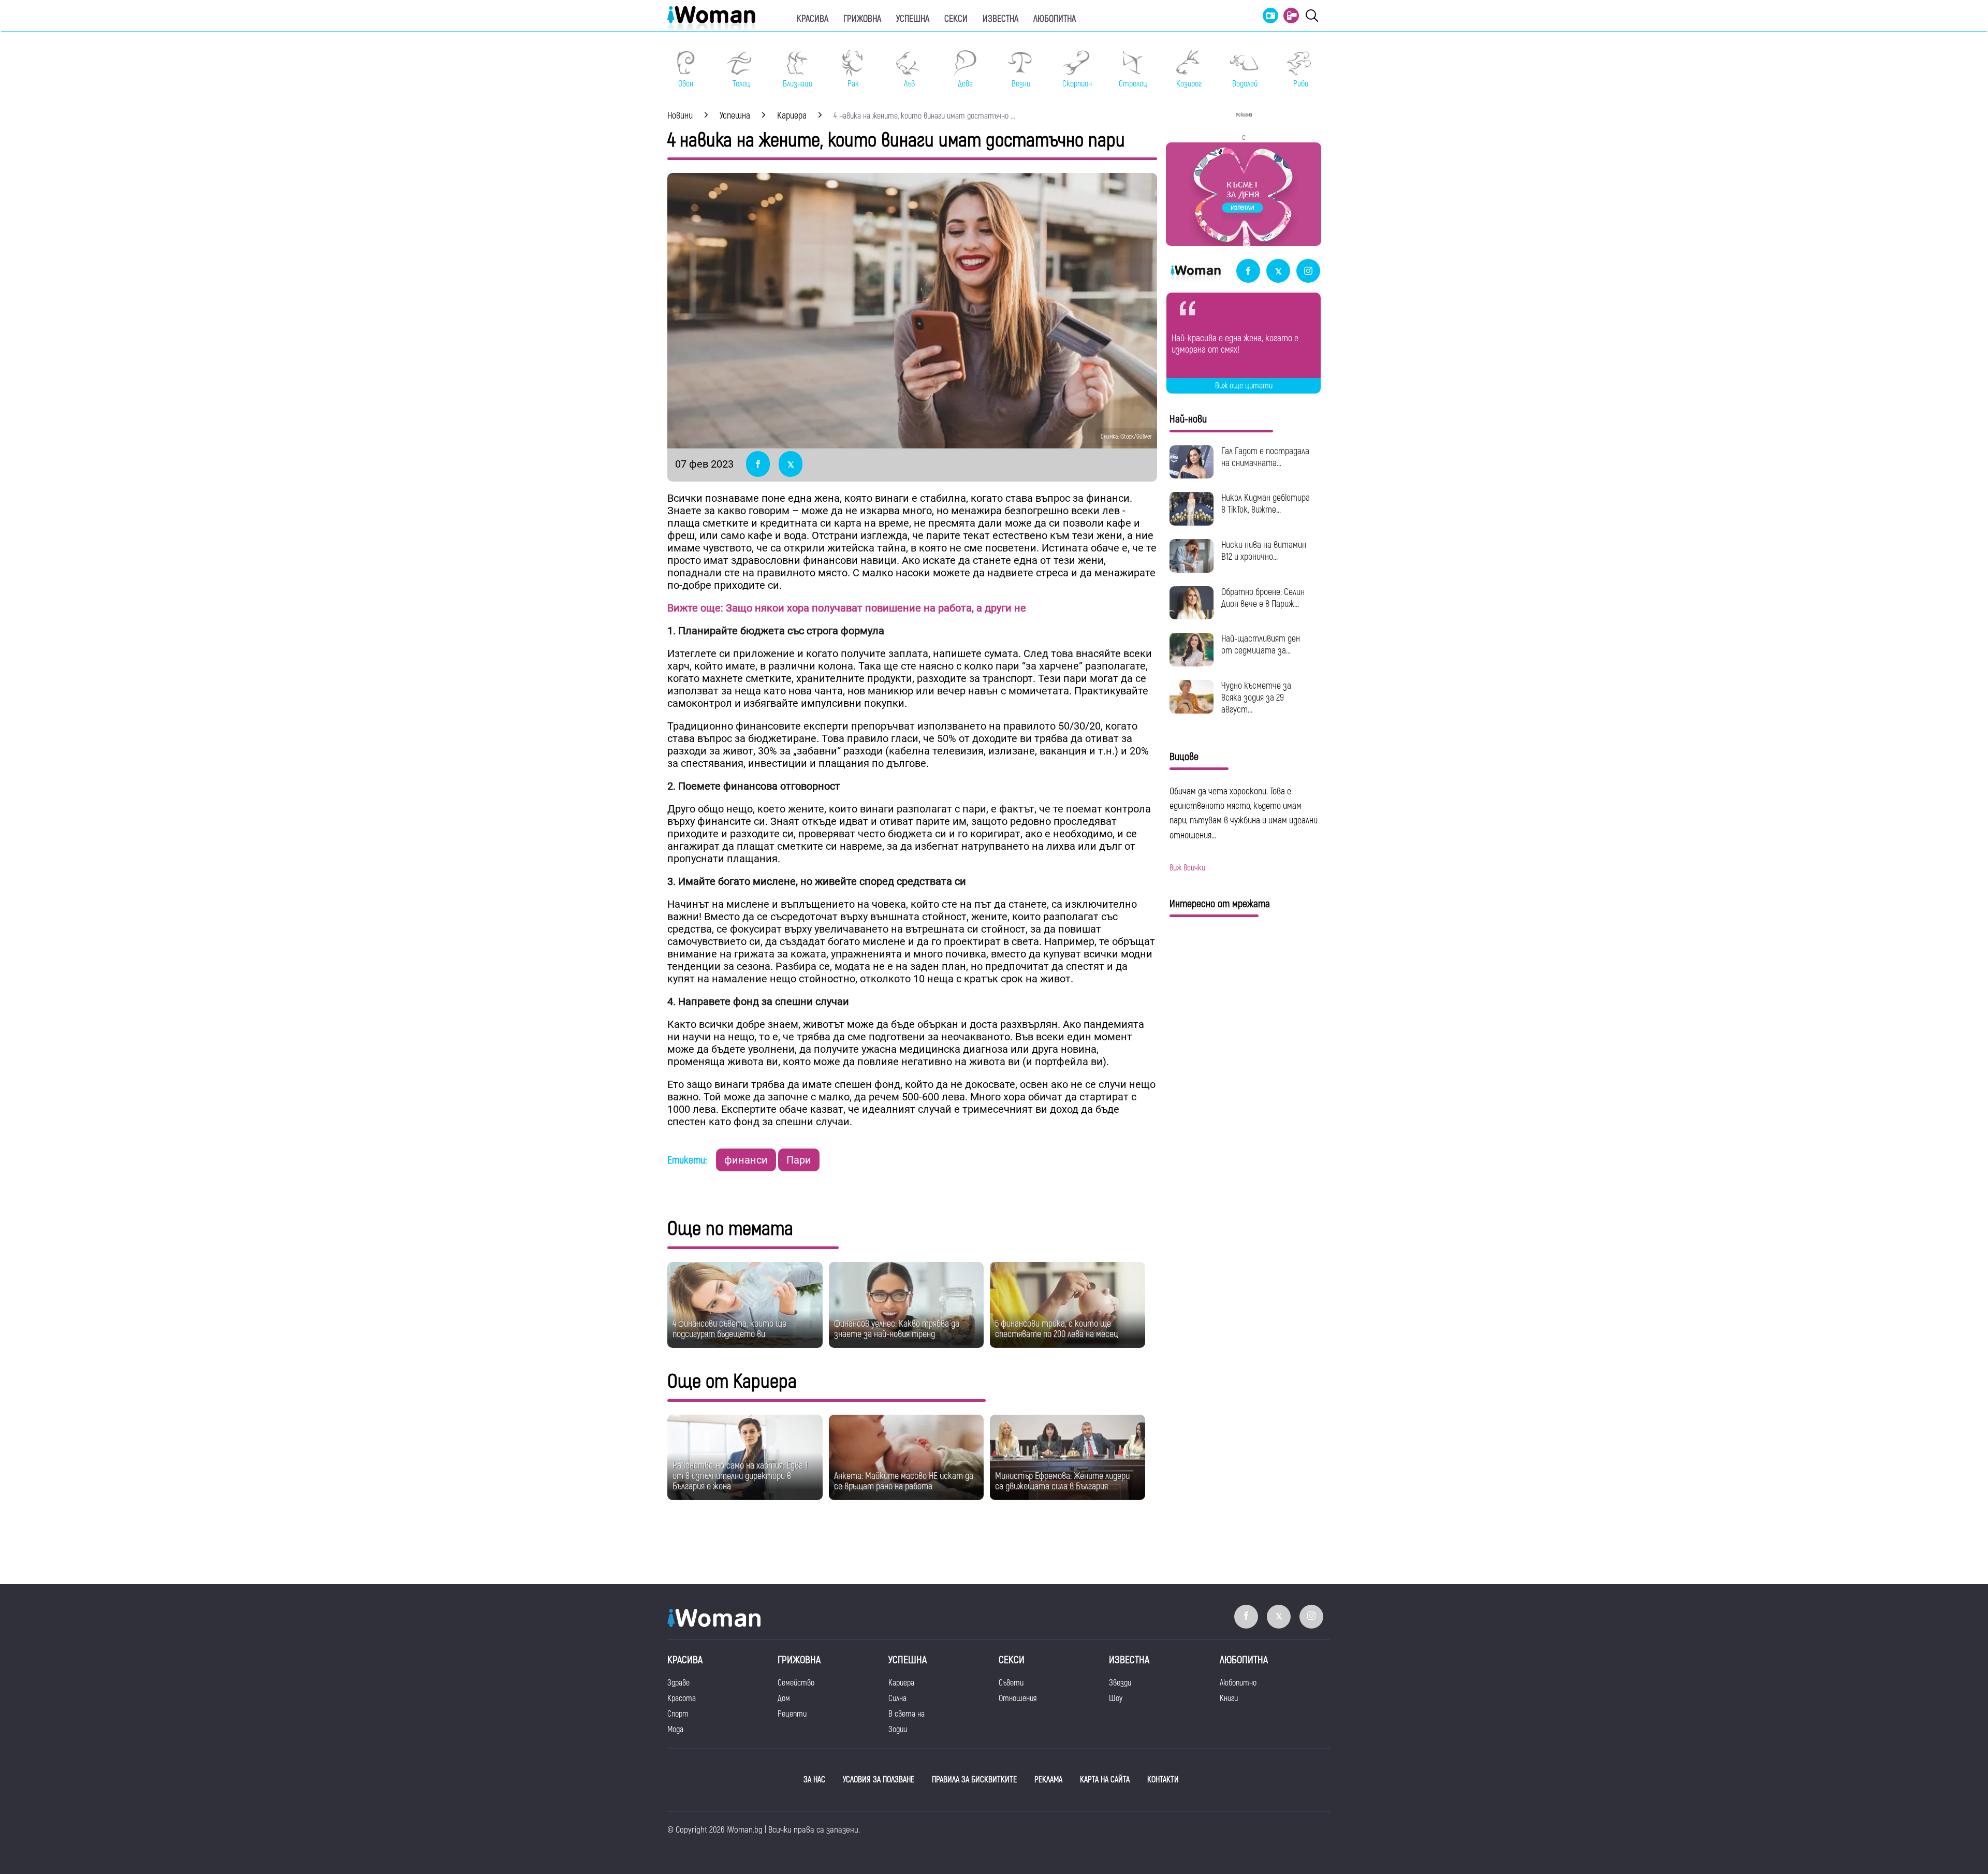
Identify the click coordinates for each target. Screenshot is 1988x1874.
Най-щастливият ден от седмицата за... (1261, 645)
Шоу (1116, 1698)
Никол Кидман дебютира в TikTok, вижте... (1266, 504)
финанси (746, 1160)
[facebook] (1248, 272)
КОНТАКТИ (1163, 1780)
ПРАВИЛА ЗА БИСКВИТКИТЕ (974, 1780)
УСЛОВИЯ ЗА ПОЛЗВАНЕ (879, 1780)
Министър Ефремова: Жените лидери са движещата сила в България (1062, 1481)
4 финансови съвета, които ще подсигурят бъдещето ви (729, 1329)
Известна (1000, 19)
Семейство (796, 1683)
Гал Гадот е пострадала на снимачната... (1265, 457)
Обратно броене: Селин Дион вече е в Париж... (1263, 598)
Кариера (901, 1683)
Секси (956, 19)
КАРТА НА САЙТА (1105, 1780)
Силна (897, 1698)
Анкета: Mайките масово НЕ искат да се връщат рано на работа (904, 1481)
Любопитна (1055, 19)
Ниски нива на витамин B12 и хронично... (1264, 551)
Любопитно (1238, 1683)
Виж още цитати (1244, 386)
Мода (675, 1730)
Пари (799, 1160)
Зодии (898, 1730)
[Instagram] (1308, 272)
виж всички (1187, 868)
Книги (1229, 1698)
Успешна (913, 19)
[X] (1278, 272)
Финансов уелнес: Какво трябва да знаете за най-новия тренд (897, 1329)
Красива (813, 19)
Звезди (1120, 1683)
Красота (682, 1698)
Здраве (678, 1683)
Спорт (678, 1714)
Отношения (1018, 1698)
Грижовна (862, 19)
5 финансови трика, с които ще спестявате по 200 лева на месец (1057, 1329)
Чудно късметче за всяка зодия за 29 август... (1256, 698)
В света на (907, 1714)
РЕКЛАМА (1048, 1780)
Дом (784, 1698)
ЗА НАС (814, 1780)
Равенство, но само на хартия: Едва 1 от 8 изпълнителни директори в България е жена (740, 1476)
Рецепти (792, 1714)
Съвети (1011, 1683)
